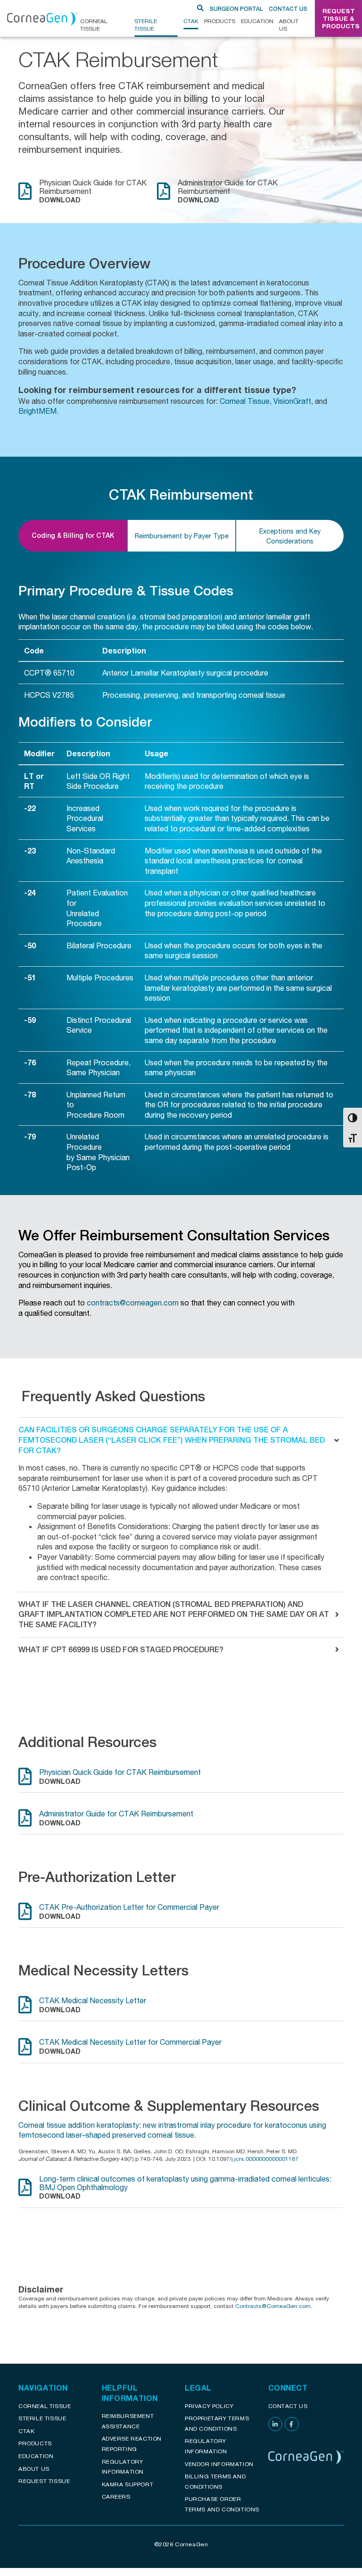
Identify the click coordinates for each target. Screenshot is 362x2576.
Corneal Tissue (245, 401)
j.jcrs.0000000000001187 (265, 2159)
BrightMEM (37, 411)
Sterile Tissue (146, 25)
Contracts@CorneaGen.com (273, 2306)
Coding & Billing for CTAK (73, 535)
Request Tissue (44, 2481)
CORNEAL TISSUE (94, 25)
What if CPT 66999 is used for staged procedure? (121, 1650)
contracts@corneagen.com (133, 1302)
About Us (289, 25)
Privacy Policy (209, 2406)
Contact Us (288, 9)
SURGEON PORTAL (236, 9)
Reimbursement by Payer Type (182, 536)
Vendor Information (219, 2464)
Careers (116, 2497)
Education (257, 21)
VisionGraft (292, 401)
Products (220, 21)
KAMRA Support (128, 2484)
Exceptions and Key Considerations (290, 536)
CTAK (191, 21)
